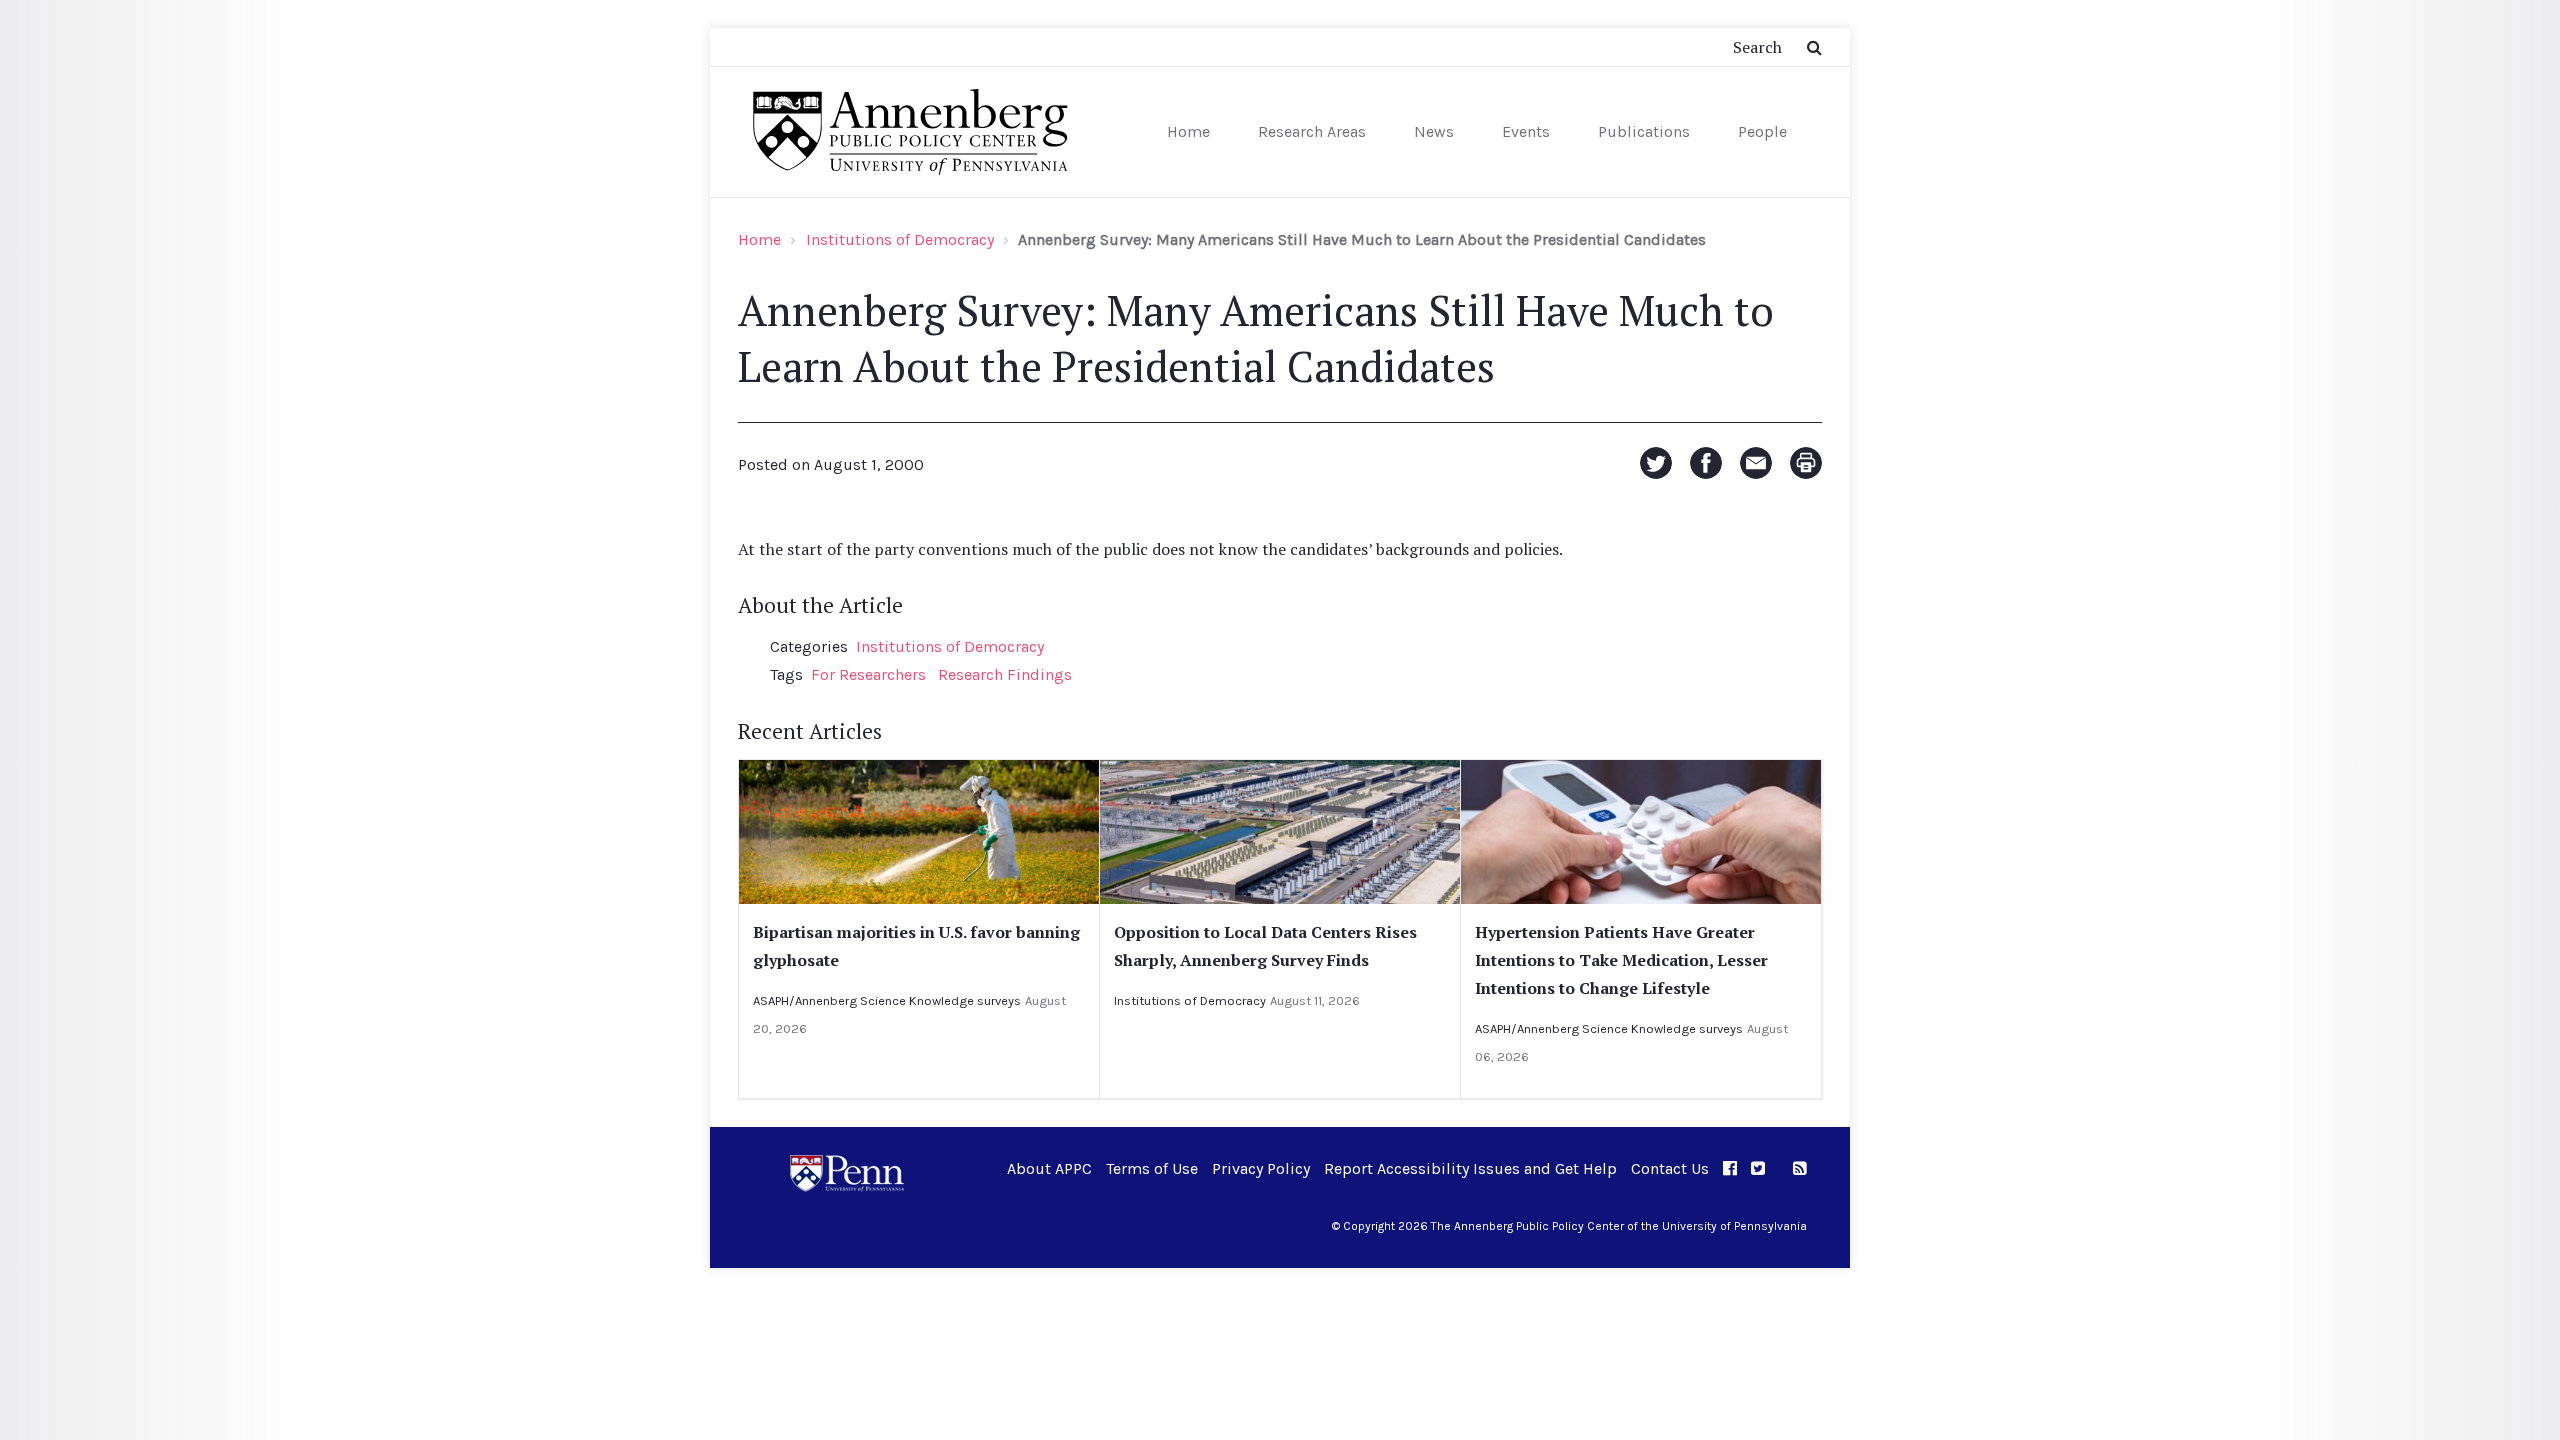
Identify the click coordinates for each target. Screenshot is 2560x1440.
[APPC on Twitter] (1758, 1168)
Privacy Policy (1261, 1168)
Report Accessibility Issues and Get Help (1470, 1168)
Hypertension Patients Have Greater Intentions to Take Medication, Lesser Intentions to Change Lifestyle (1621, 960)
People (1762, 131)
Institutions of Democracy (900, 239)
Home (1188, 131)
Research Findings (1005, 674)
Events (1526, 131)
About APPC (1049, 1168)
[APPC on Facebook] (1730, 1168)
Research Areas (1312, 131)
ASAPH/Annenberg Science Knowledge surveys (887, 1000)
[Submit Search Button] (1814, 47)
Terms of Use (1152, 1168)
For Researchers (868, 674)
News (1434, 131)
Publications (1644, 131)
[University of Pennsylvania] (847, 1171)
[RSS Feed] (1800, 1168)
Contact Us (1670, 1168)
